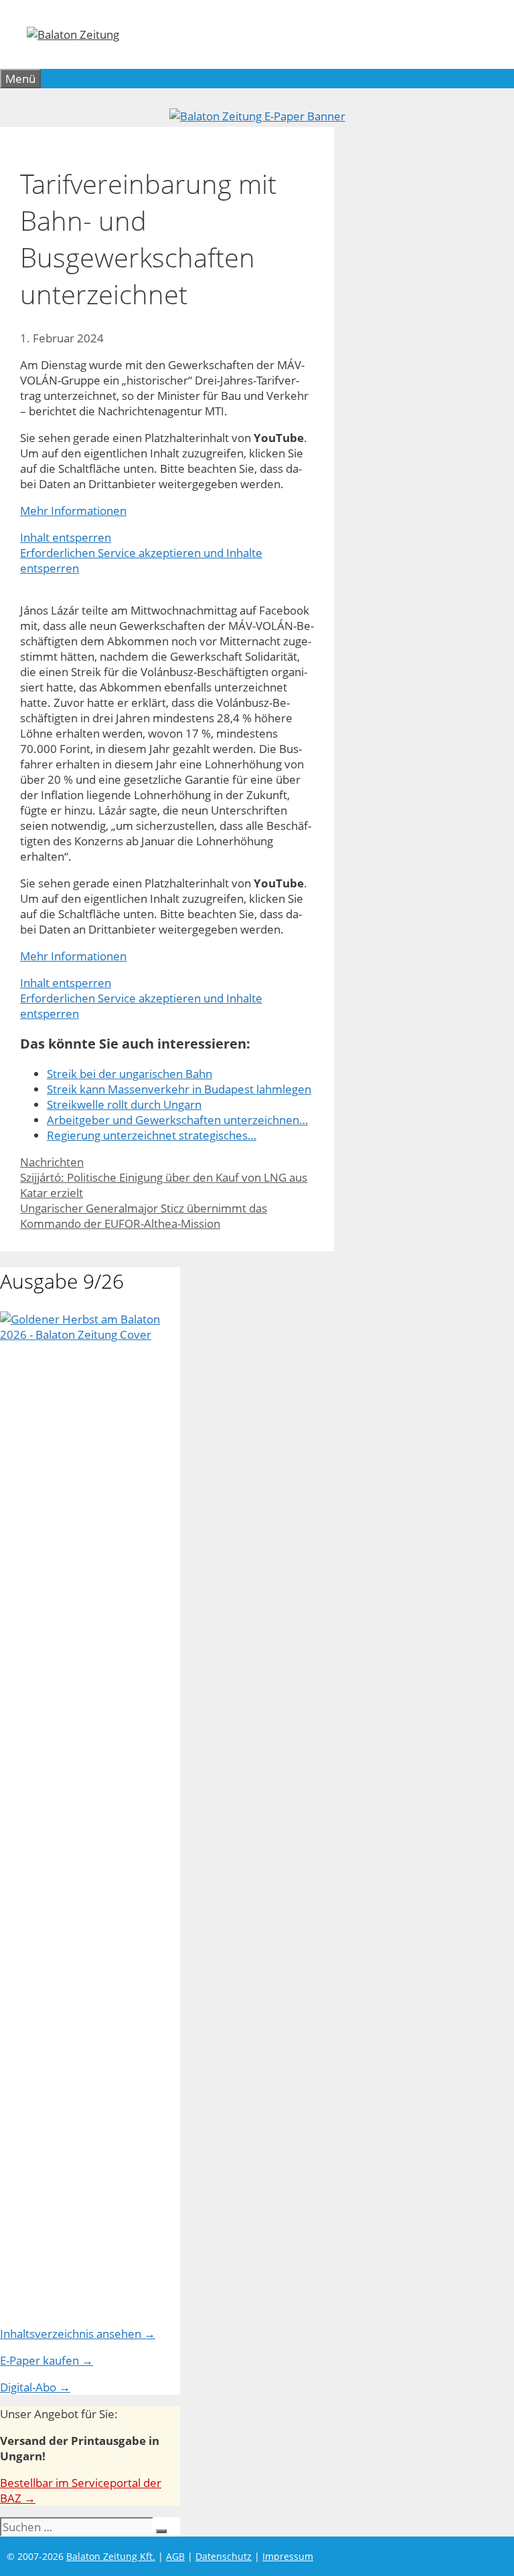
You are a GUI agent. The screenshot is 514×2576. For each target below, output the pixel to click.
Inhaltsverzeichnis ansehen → (78, 2334)
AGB (175, 2556)
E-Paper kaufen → (47, 2360)
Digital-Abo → (35, 2387)
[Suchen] (161, 2531)
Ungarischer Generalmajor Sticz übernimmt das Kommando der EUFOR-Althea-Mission (144, 1216)
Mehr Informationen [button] (73, 511)
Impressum (288, 2556)
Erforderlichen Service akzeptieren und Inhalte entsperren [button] (141, 560)
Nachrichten (52, 1162)
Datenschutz (224, 2556)
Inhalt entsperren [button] (66, 537)
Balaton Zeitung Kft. (111, 2556)
